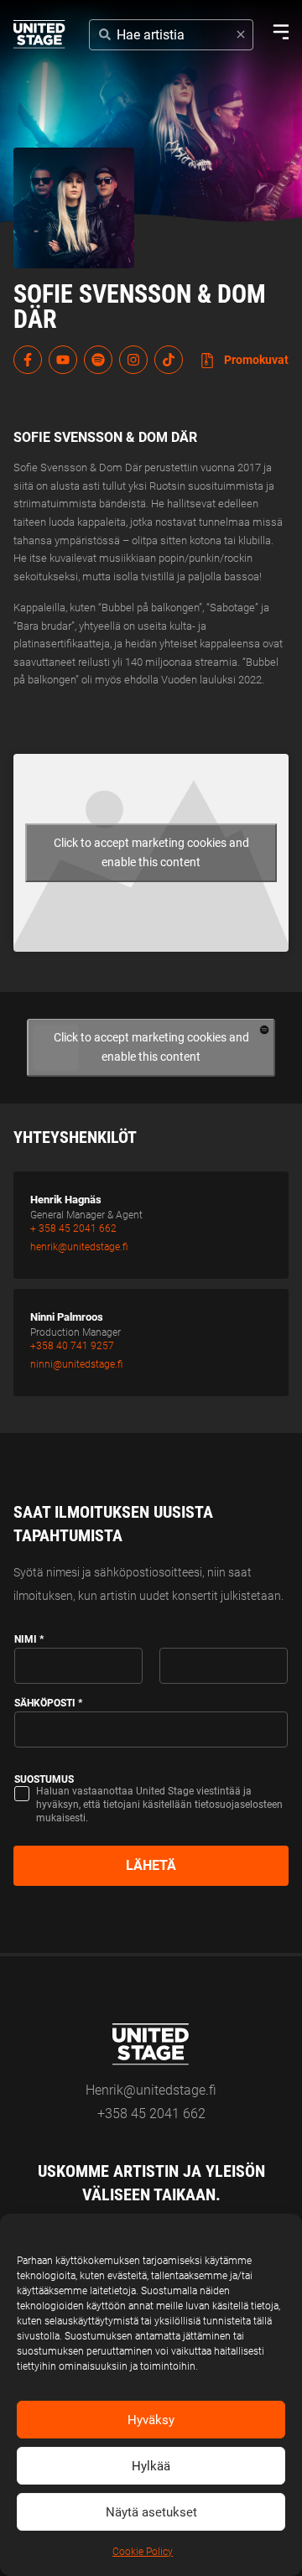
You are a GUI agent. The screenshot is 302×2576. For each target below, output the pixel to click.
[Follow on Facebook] (28, 360)
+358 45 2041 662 (151, 2114)
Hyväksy (151, 2420)
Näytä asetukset (151, 2512)
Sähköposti (48, 1703)
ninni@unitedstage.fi (76, 1364)
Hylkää (151, 2466)
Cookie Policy (143, 2552)
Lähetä (151, 1865)
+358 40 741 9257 (72, 1346)
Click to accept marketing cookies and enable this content (151, 852)
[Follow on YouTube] (63, 360)
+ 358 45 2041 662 (73, 1228)
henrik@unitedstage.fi (79, 1247)
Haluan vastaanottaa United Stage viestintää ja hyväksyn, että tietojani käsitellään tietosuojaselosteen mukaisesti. (159, 1805)
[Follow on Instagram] (133, 360)
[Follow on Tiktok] (169, 360)
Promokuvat (255, 360)
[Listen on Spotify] (98, 360)
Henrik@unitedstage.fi (151, 2090)
